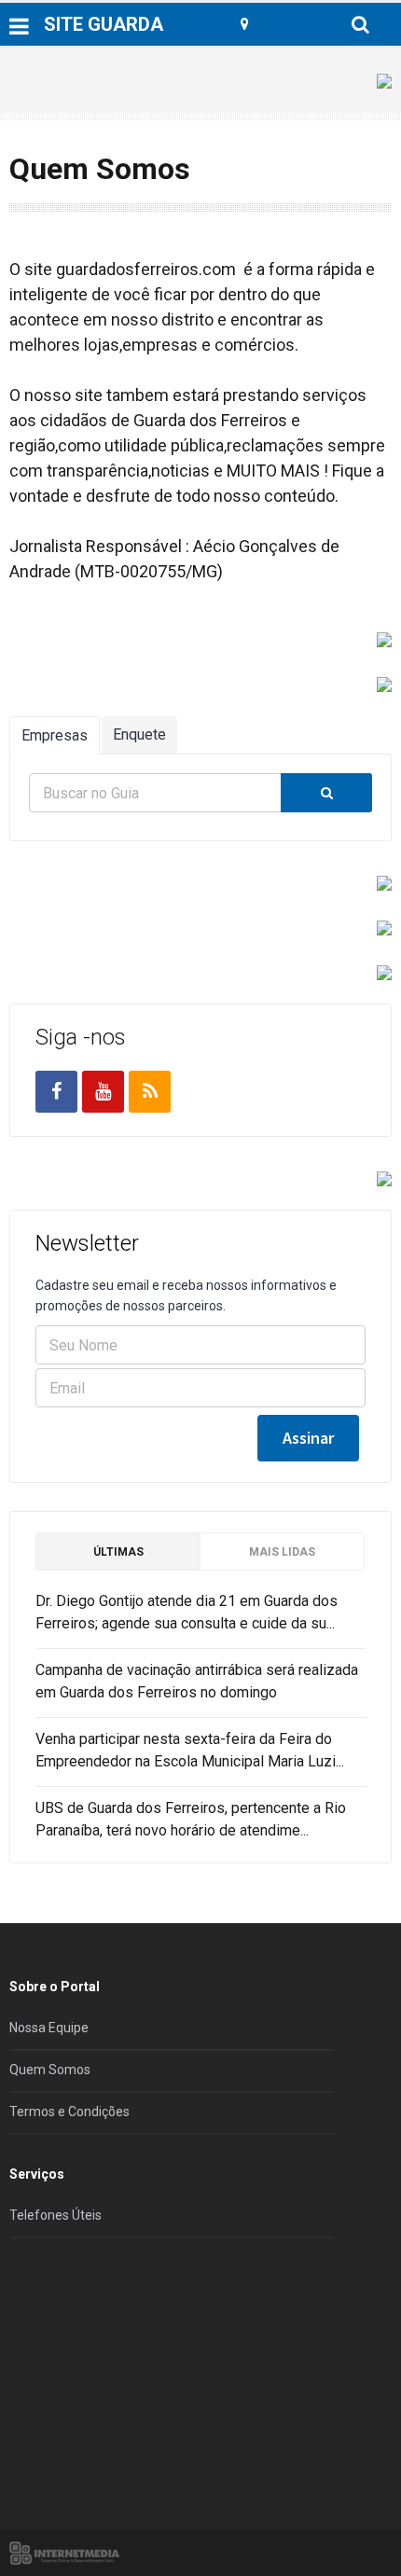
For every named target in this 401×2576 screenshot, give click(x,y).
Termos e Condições (69, 2112)
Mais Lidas (282, 1552)
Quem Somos (50, 2070)
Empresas (55, 735)
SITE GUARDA (104, 24)
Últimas (118, 1552)
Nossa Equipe (49, 2028)
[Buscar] (326, 793)
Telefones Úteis (55, 2215)
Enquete (139, 734)
